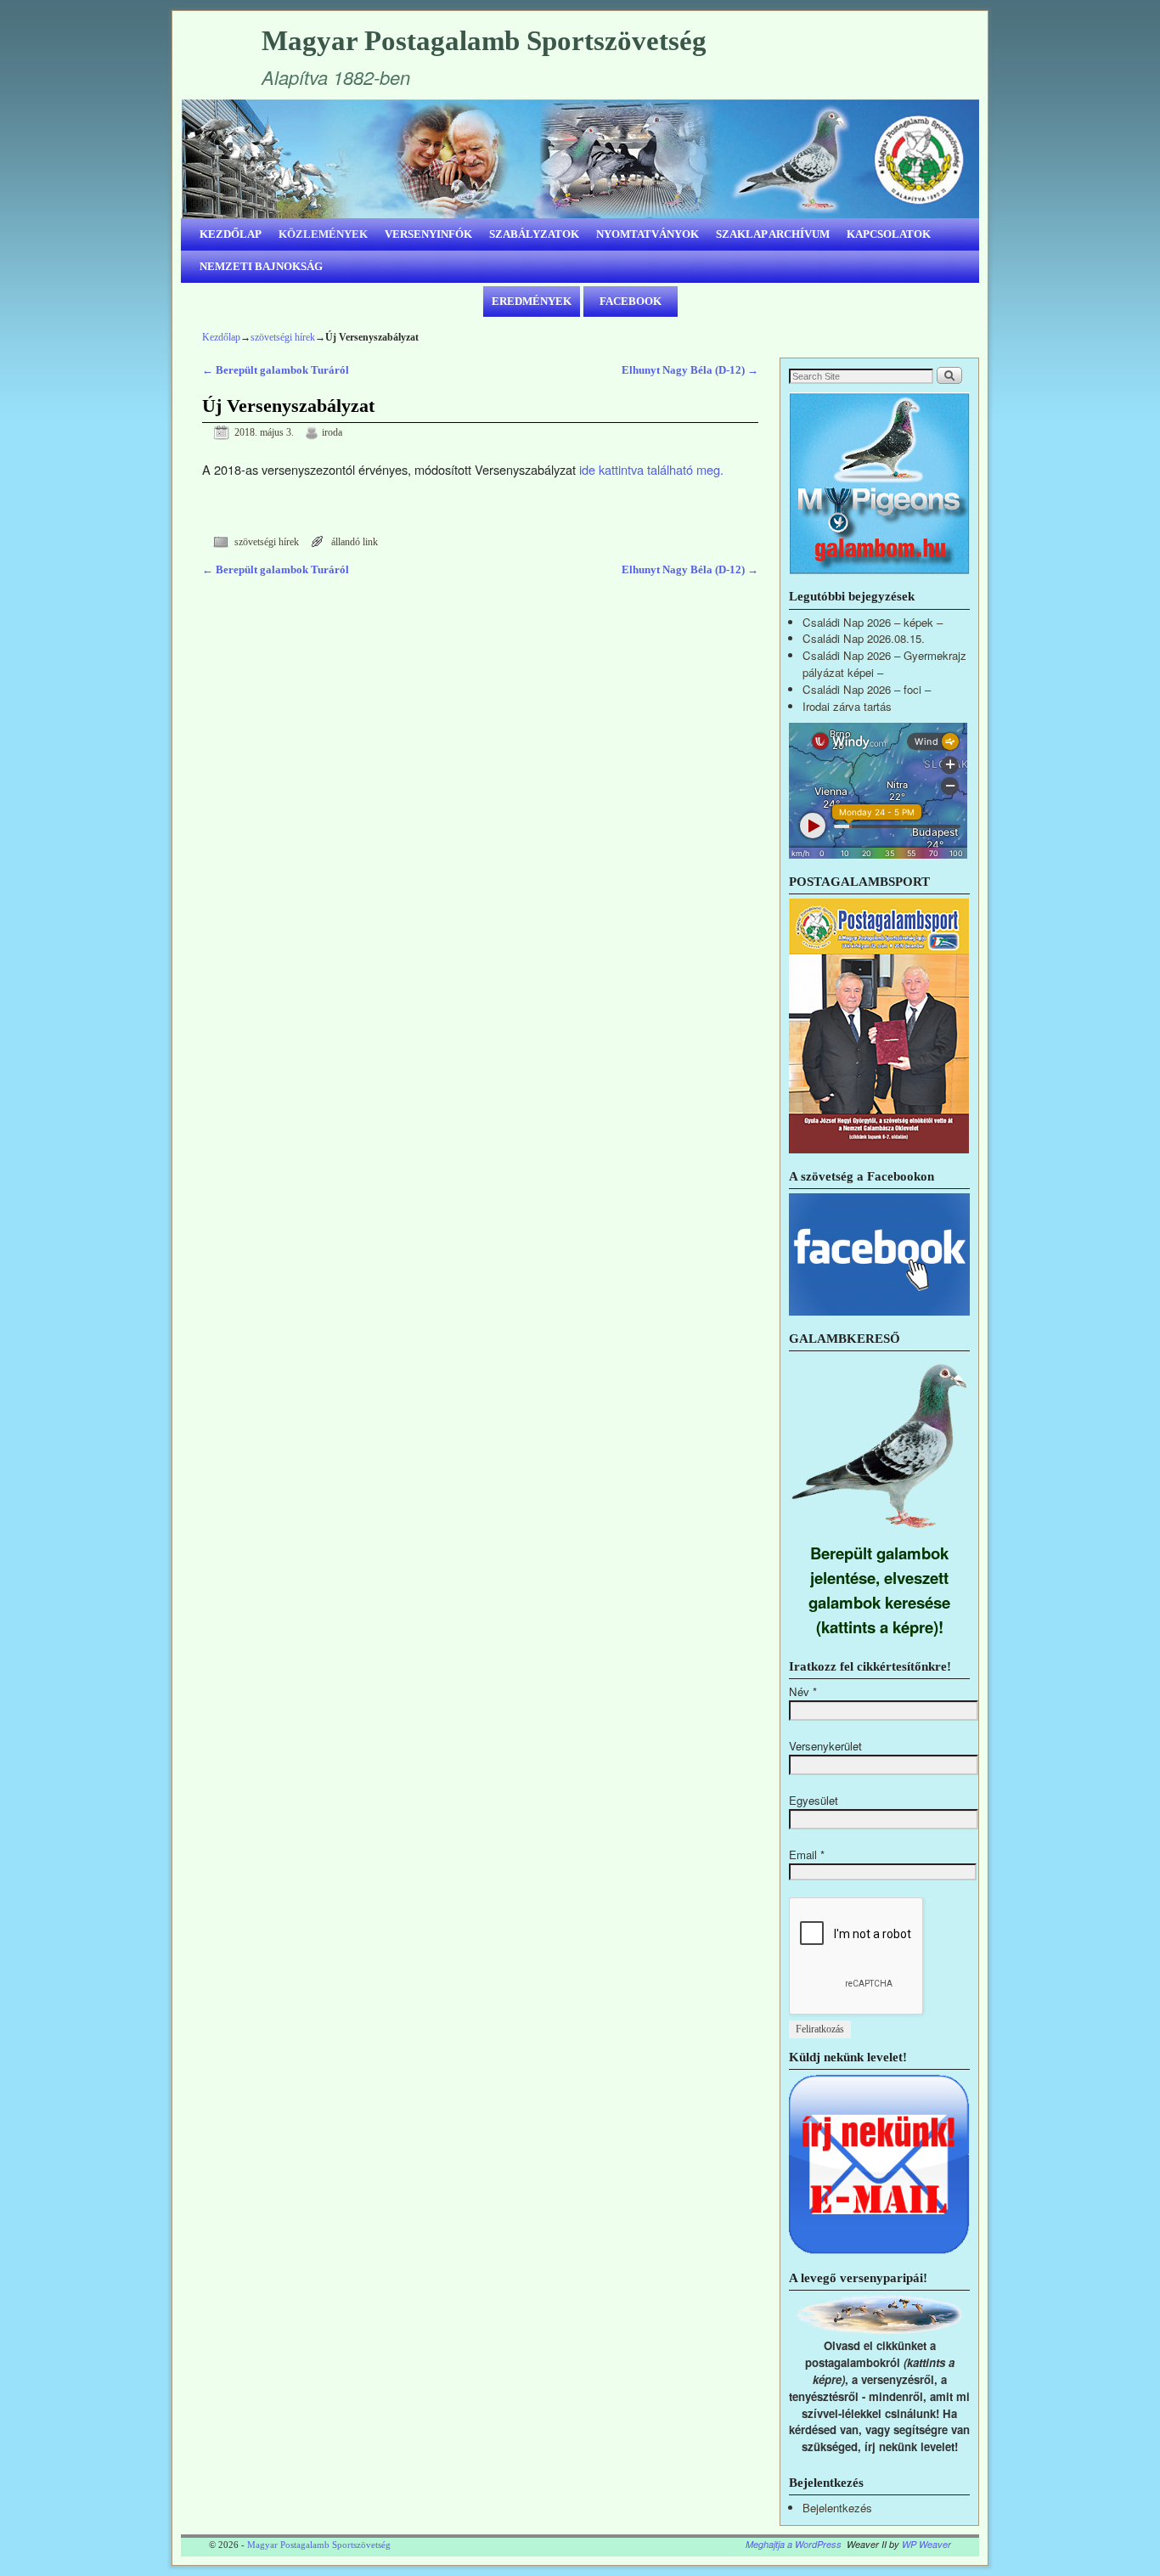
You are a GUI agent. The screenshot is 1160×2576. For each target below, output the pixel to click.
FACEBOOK (631, 301)
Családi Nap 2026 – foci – (867, 689)
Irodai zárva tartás (847, 706)
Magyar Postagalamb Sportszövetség (484, 41)
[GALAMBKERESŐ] (879, 1532)
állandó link (355, 542)
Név (803, 1691)
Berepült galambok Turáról (276, 370)
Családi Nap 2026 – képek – (873, 622)
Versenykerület (825, 1746)
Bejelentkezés (837, 2508)
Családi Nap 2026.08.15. (864, 638)
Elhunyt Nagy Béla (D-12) (690, 370)
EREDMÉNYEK (532, 301)
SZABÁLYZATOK (534, 234)
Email (807, 1854)
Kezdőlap (221, 337)
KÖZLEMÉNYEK (323, 234)
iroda (332, 433)
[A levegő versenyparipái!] (879, 2329)
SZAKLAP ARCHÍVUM (773, 234)
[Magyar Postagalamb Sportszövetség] (580, 159)
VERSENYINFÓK (428, 234)
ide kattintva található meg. (651, 469)
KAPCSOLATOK (889, 234)
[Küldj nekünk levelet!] (879, 2250)
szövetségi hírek (283, 337)
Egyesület (814, 1800)
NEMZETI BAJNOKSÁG (261, 266)
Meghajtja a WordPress (794, 2544)
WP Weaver (926, 2544)
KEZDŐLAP (231, 234)
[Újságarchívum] (879, 1149)
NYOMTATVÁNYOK (648, 234)
